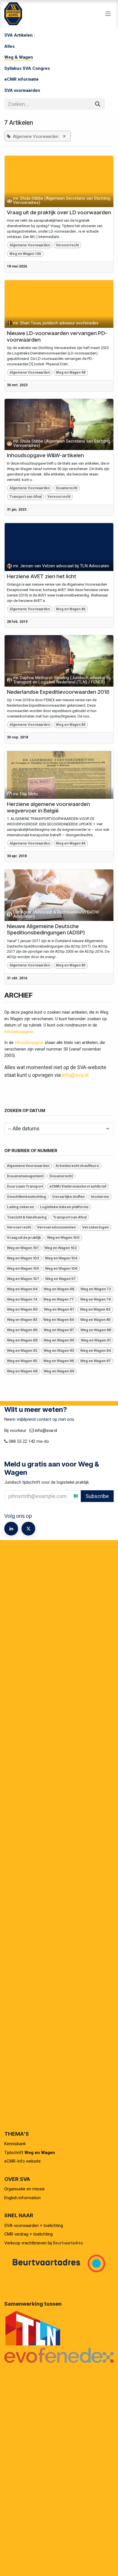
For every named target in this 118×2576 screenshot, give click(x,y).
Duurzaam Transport (25, 1186)
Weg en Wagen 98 (71, 372)
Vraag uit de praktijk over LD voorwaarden (59, 213)
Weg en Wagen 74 (22, 1299)
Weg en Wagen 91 (96, 1340)
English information (22, 2198)
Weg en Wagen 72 (96, 1289)
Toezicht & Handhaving (27, 1217)
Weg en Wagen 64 (22, 1289)
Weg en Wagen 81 (59, 1309)
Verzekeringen (96, 1227)
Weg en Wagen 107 (23, 1279)
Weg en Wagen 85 (71, 725)
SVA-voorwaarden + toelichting (34, 2226)
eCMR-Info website (22, 2161)
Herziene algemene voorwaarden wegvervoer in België (48, 808)
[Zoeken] (98, 104)
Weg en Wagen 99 (59, 1371)
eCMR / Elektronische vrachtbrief (78, 1186)
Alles (9, 46)
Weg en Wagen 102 (61, 1248)
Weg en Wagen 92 (22, 1351)
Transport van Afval (25, 497)
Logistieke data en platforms (64, 1207)
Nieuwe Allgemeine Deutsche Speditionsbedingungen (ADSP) (46, 930)
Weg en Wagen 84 (71, 843)
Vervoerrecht (67, 245)
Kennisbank (16, 2144)
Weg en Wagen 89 (22, 1340)
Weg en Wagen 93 (59, 1351)
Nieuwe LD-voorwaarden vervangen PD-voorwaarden (57, 337)
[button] (113, 1496)
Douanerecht (67, 488)
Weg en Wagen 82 (95, 1309)
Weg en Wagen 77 (59, 1299)
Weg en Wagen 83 (22, 1320)
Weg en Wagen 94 (96, 1351)
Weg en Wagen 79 (96, 1299)
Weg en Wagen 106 (25, 254)
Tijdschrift (30, 2153)
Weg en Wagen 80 (71, 965)
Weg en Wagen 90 (59, 1340)
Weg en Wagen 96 (59, 1361)
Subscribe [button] (97, 1496)
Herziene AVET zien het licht (42, 576)
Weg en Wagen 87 (59, 1330)
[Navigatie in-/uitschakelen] (108, 14)
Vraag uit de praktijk (24, 1238)
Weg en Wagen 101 (23, 1248)
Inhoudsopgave (19, 1032)
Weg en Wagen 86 (71, 609)
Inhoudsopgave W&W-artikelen (45, 455)
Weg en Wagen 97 (96, 1361)
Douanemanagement (25, 1176)
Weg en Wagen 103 (23, 1258)
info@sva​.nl (46, 1430)
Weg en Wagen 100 (63, 1238)
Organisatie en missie (24, 2189)
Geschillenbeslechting (26, 1197)
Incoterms (100, 1197)
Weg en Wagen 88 (96, 1330)
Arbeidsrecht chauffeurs (77, 1166)
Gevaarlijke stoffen (68, 1197)
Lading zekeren (20, 1207)
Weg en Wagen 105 (23, 1268)
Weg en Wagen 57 (60, 1279)
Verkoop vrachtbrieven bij (28, 2243)
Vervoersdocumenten (56, 1227)
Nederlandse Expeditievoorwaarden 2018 (58, 692)
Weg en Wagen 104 (61, 1258)
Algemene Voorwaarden (30, 245)
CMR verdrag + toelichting (28, 2234)
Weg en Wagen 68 (59, 1289)
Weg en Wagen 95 (22, 1361)
